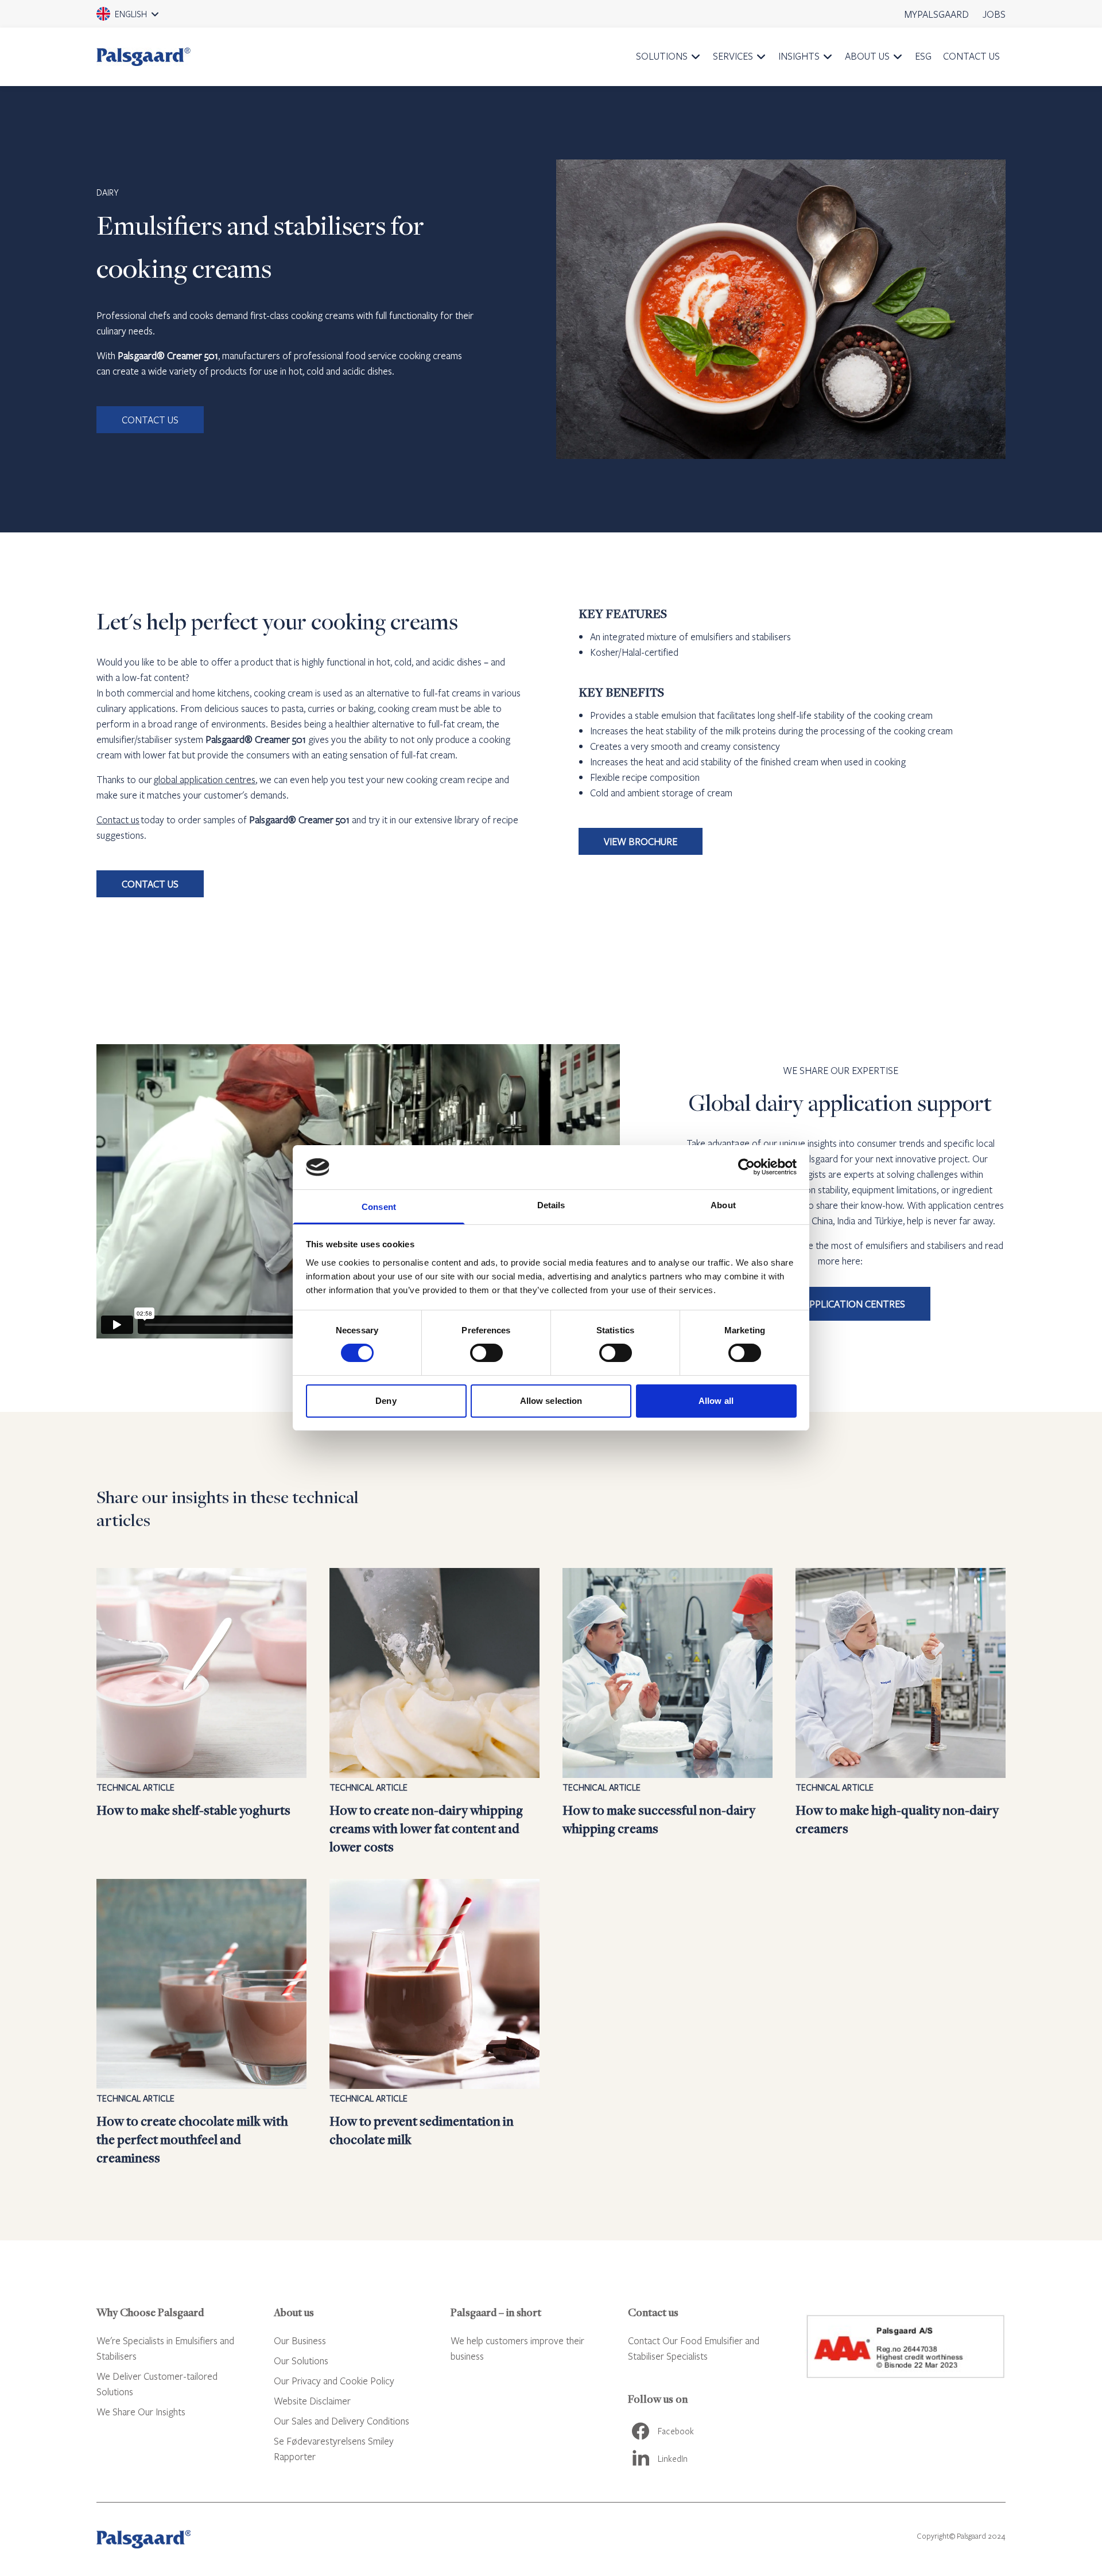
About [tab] (723, 1205)
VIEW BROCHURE (641, 841)
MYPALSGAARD (937, 14)
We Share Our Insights (141, 2412)
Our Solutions (301, 2361)
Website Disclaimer (312, 2401)
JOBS (994, 14)
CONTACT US (971, 56)
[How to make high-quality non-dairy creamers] (901, 1712)
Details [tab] (551, 1205)
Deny (386, 1401)
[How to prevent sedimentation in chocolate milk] (434, 2023)
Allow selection (551, 1401)
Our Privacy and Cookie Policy (334, 2381)
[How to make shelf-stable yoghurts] (201, 1712)
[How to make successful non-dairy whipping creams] (668, 1712)
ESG (923, 56)
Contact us (118, 820)
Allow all (716, 1401)
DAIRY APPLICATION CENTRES (840, 1304)
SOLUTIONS (662, 56)
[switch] (486, 1353)
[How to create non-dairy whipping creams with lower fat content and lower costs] (434, 1712)
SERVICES (733, 56)
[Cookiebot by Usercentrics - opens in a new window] (746, 1167)
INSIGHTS (799, 56)
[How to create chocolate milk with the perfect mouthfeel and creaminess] (201, 2023)
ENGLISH (143, 18)
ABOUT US (867, 56)
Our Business (300, 2340)
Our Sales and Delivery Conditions (342, 2421)
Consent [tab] (379, 1207)
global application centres (204, 779)
